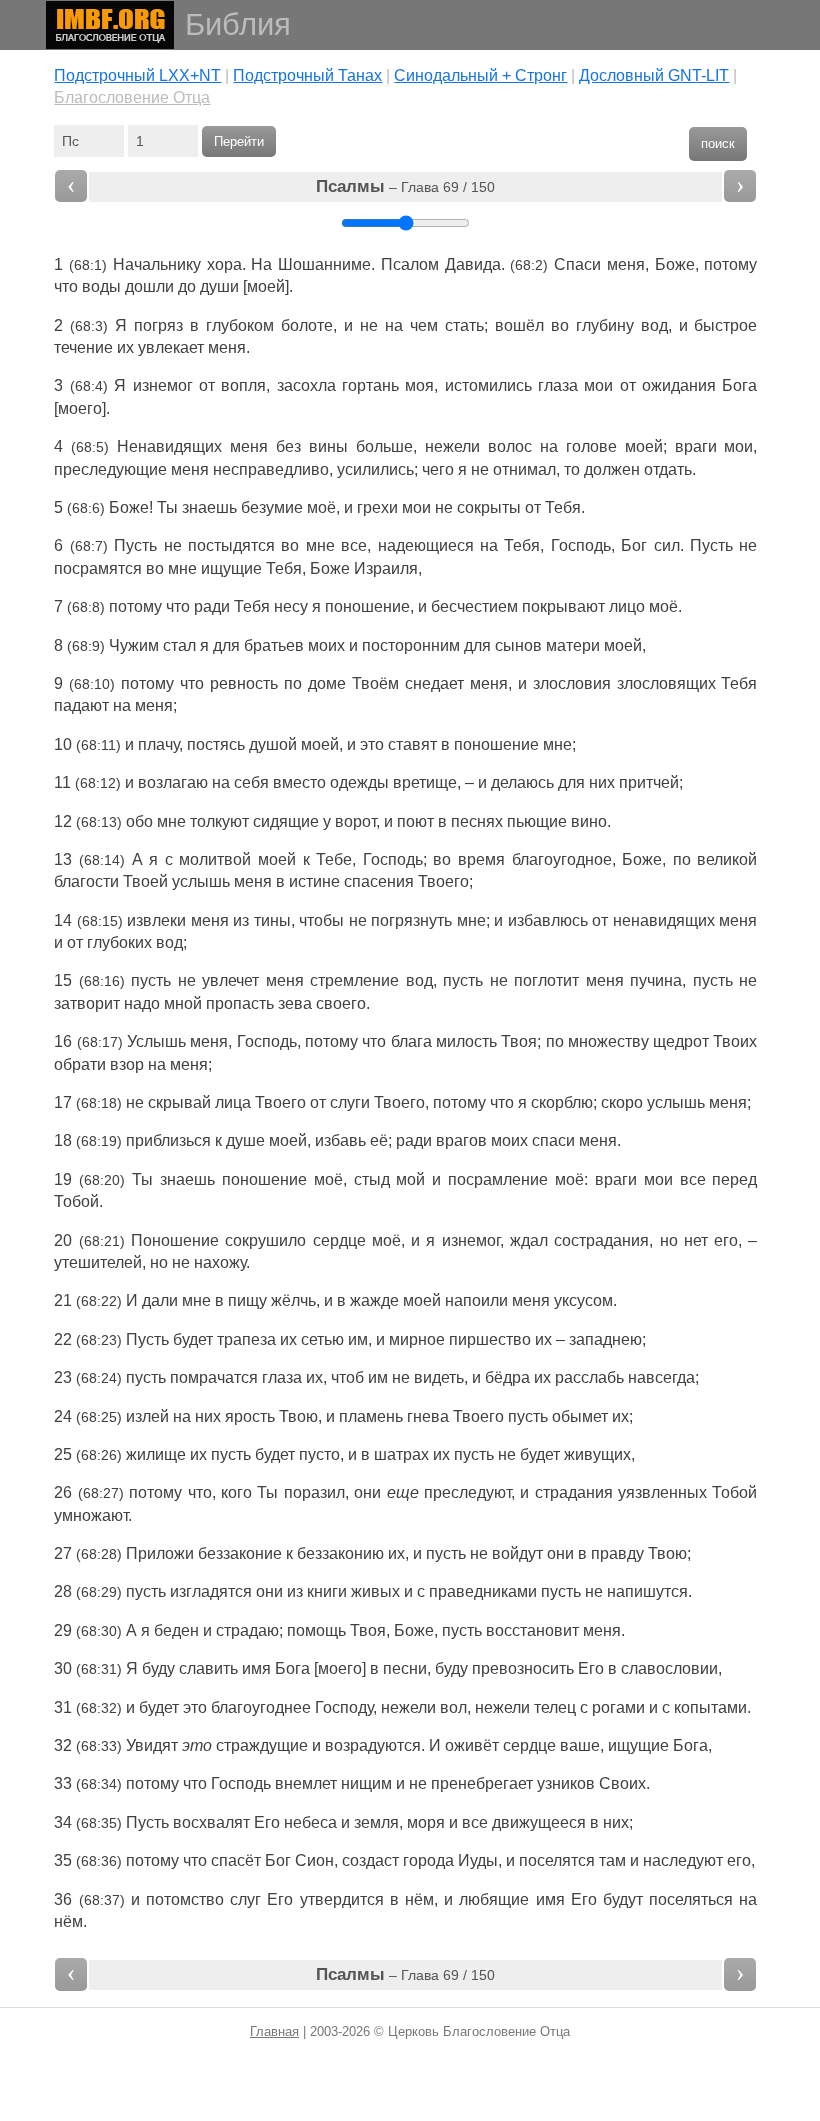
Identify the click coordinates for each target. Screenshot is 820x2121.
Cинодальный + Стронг (480, 75)
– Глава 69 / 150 (405, 186)
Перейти (239, 141)
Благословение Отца (132, 97)
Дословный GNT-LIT (654, 75)
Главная (274, 2031)
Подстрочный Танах (307, 75)
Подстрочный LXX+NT (137, 75)
